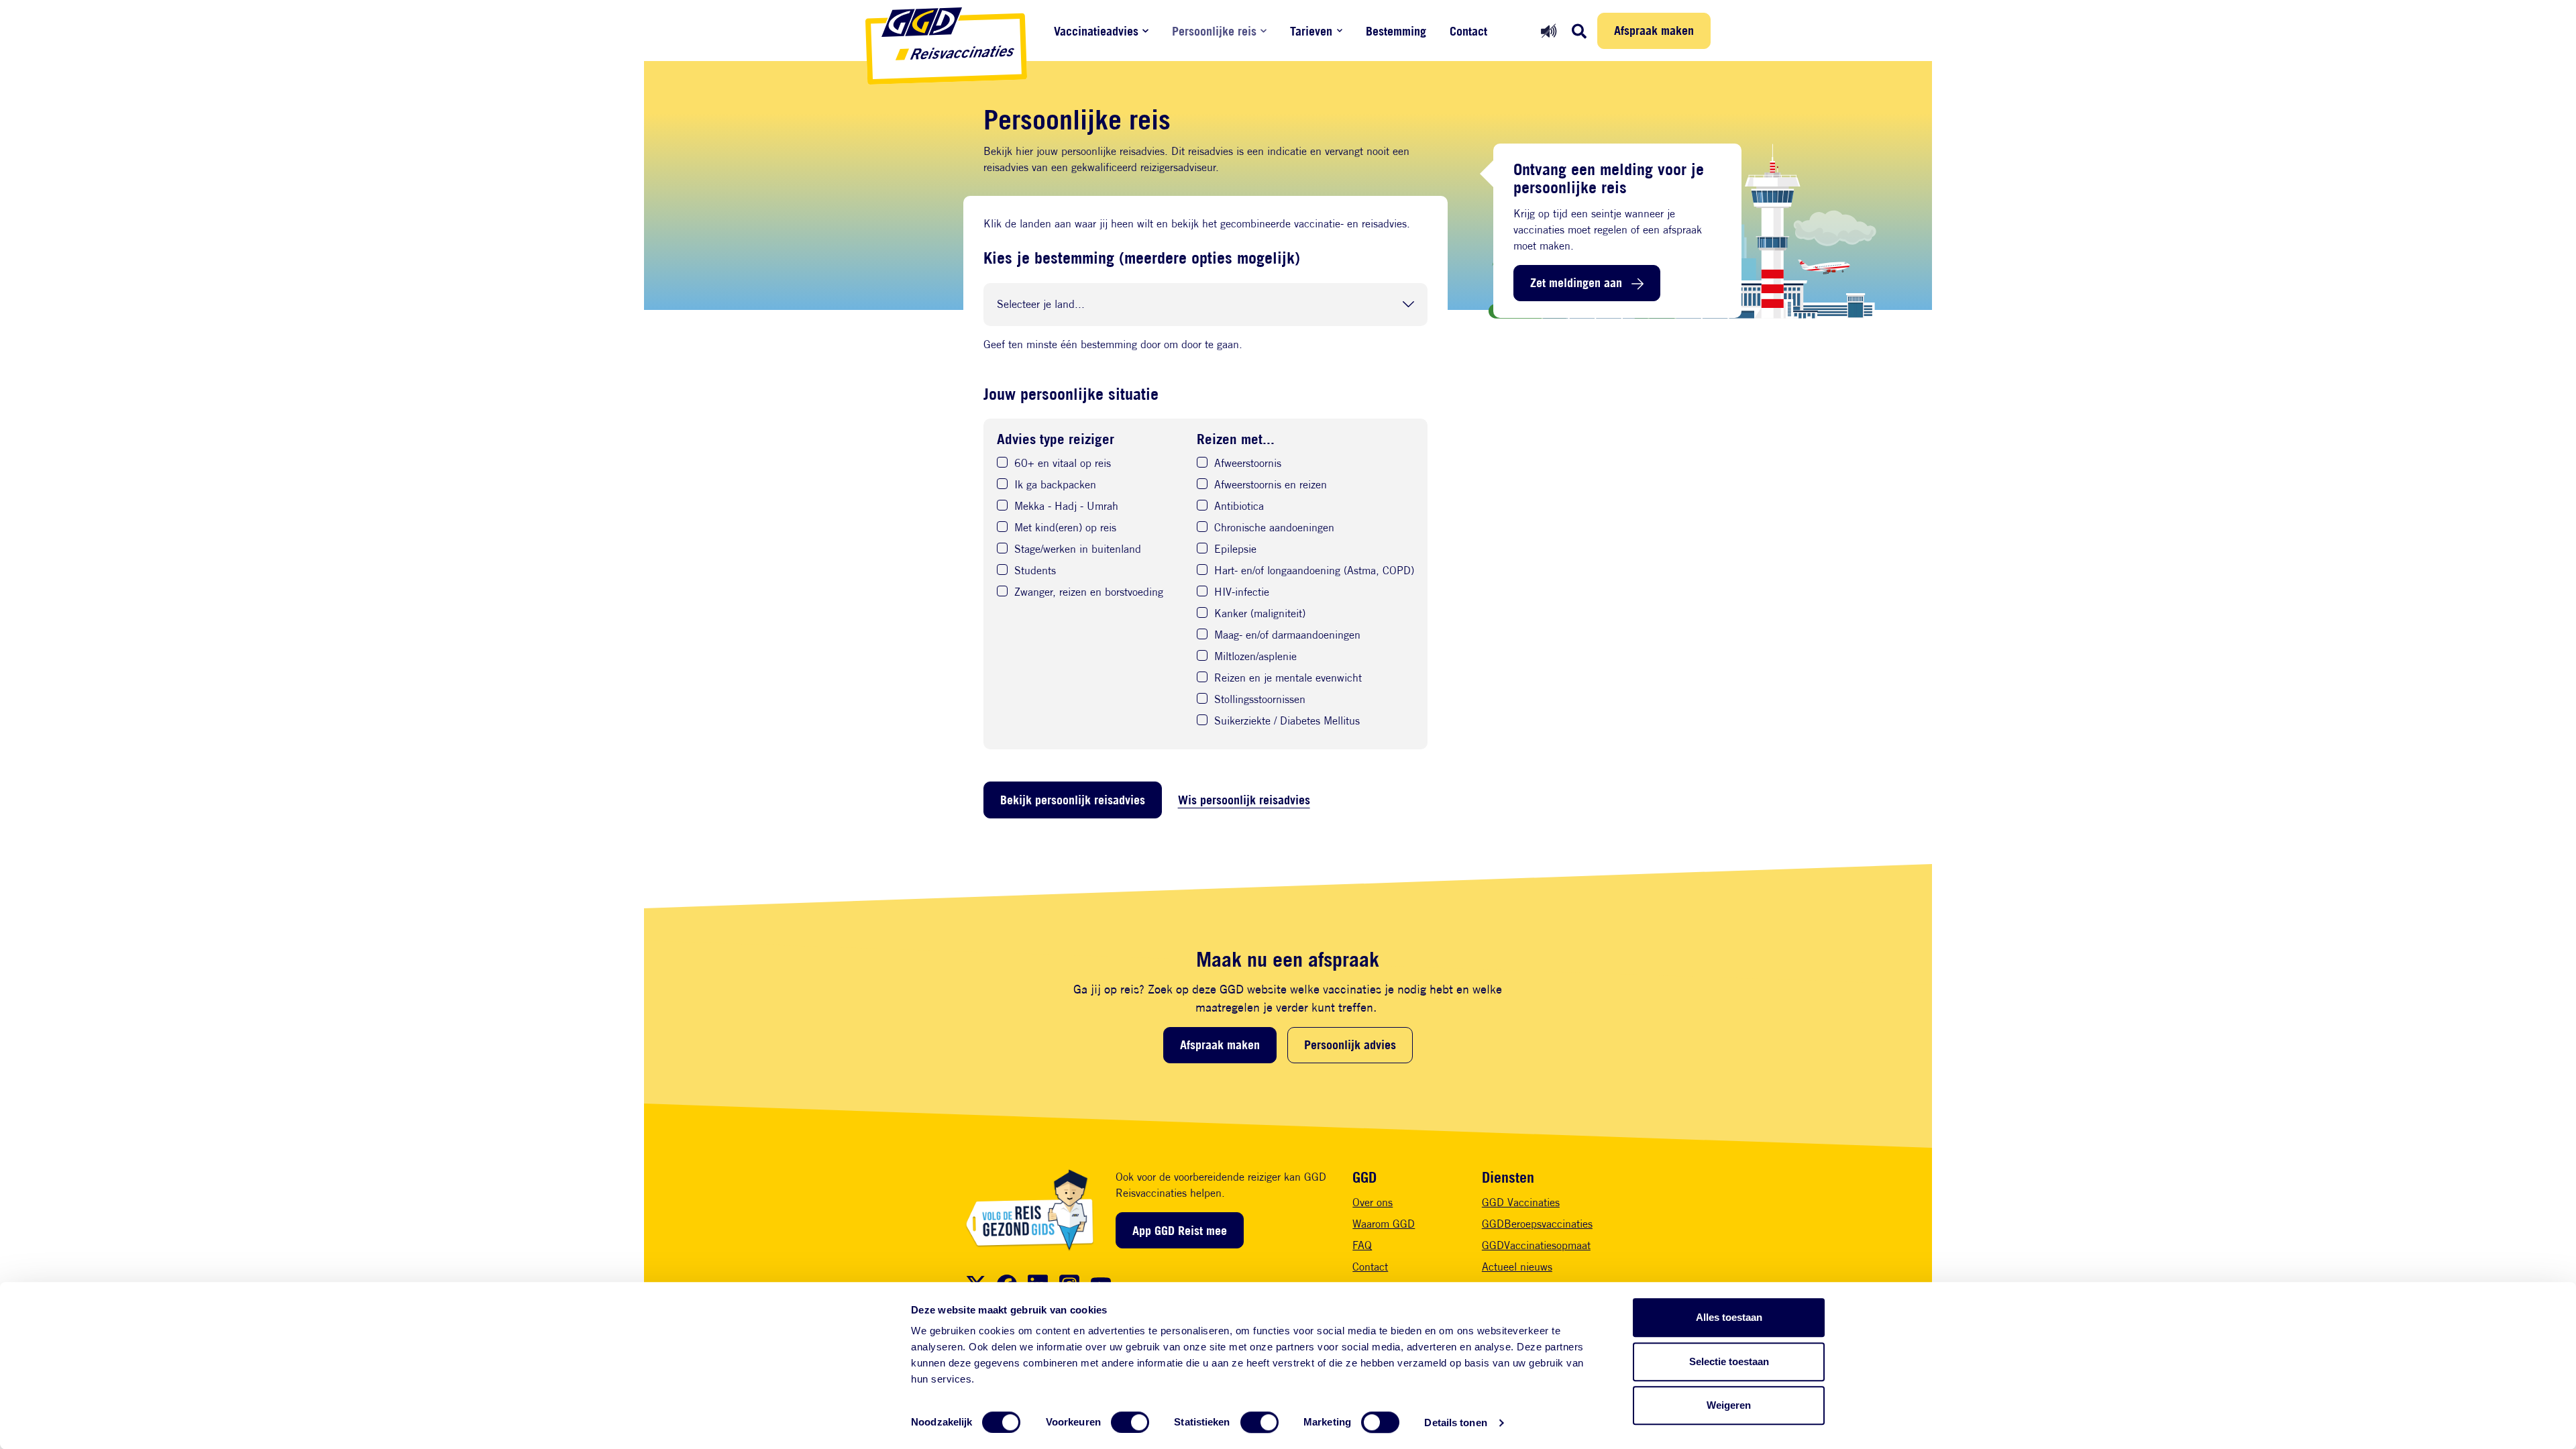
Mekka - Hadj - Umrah (1066, 507)
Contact (1468, 31)
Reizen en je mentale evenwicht (1288, 679)
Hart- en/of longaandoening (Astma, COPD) (1314, 571)
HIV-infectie (1242, 593)
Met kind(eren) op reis (1065, 528)
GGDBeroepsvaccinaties (1537, 1224)
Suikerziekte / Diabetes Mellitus (1287, 721)
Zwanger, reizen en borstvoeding (1089, 593)
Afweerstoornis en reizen (1271, 485)
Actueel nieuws (1517, 1267)
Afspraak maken (1654, 30)
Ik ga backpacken (1055, 485)
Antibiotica (1239, 507)
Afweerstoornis (1248, 464)
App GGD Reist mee (1180, 1230)
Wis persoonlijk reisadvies (1244, 800)
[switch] (1130, 1422)
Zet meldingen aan (1576, 282)
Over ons (1373, 1202)
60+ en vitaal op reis (1063, 464)
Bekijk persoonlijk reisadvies (1073, 800)
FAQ (1362, 1245)
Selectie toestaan (1729, 1361)
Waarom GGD (1384, 1224)
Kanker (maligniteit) (1260, 614)
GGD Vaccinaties (1521, 1202)
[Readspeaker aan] (1549, 31)
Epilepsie (1235, 550)
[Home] (946, 46)
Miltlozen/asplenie (1255, 657)
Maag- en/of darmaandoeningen (1287, 636)
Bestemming (1396, 31)
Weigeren (1729, 1405)
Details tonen (1455, 1423)
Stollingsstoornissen (1260, 700)
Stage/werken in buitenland (1078, 550)
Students (1035, 571)
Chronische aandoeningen (1274, 528)
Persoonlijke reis (1214, 31)
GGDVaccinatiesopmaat (1536, 1245)
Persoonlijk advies (1350, 1044)
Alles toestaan (1729, 1317)
